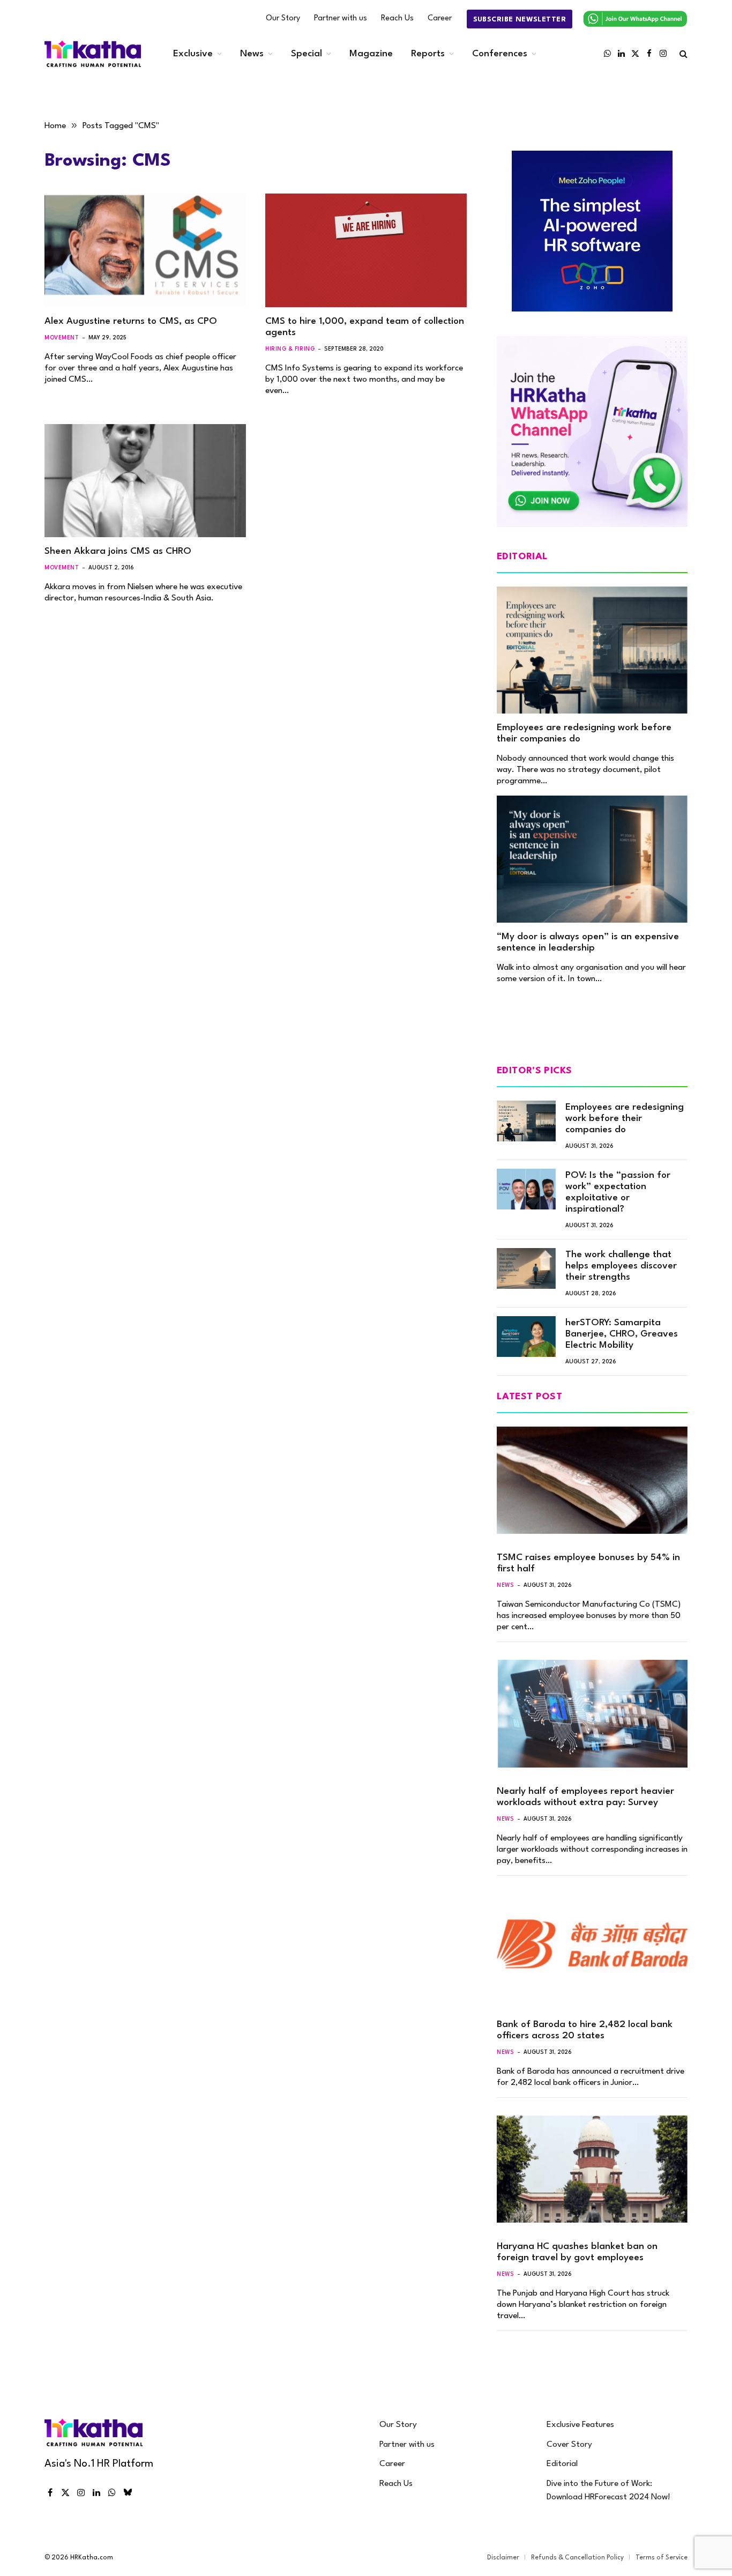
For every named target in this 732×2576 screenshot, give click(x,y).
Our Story (283, 18)
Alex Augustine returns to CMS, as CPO (131, 321)
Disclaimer (503, 2558)
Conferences (500, 54)
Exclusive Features (580, 2425)
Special (307, 54)
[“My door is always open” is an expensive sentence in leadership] (592, 859)
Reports (428, 54)
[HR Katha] (93, 54)
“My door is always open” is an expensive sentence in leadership (588, 942)
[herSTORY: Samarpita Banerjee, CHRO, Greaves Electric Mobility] (526, 1337)
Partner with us (341, 18)
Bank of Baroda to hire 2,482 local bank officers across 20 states (585, 2030)
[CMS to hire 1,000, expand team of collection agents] (366, 250)
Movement (62, 338)
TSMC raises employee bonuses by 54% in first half (588, 1563)
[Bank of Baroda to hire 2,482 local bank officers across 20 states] (592, 1947)
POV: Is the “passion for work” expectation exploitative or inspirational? (618, 1192)
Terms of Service (662, 2558)
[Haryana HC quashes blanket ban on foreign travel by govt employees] (592, 2169)
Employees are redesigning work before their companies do (584, 733)
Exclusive (193, 54)
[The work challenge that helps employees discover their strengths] (526, 1268)
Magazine (371, 54)
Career (440, 18)
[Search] (682, 54)
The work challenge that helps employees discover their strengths (621, 1266)
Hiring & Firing (290, 349)
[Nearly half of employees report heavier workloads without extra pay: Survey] (592, 1713)
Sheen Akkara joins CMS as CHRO (118, 551)
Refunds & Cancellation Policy (577, 2558)
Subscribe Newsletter (520, 20)
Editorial (562, 2464)
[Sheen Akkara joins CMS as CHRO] (145, 481)
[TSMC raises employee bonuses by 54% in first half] (592, 1480)
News (252, 54)
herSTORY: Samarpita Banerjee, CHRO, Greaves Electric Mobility (622, 1334)
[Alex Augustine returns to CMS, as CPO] (145, 250)
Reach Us (397, 18)
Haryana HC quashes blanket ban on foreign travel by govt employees (577, 2252)
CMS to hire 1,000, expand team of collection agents (365, 327)
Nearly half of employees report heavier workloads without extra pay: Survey (585, 1797)
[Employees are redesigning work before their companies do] (592, 650)
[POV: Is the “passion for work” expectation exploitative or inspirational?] (526, 1189)
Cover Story (569, 2445)
